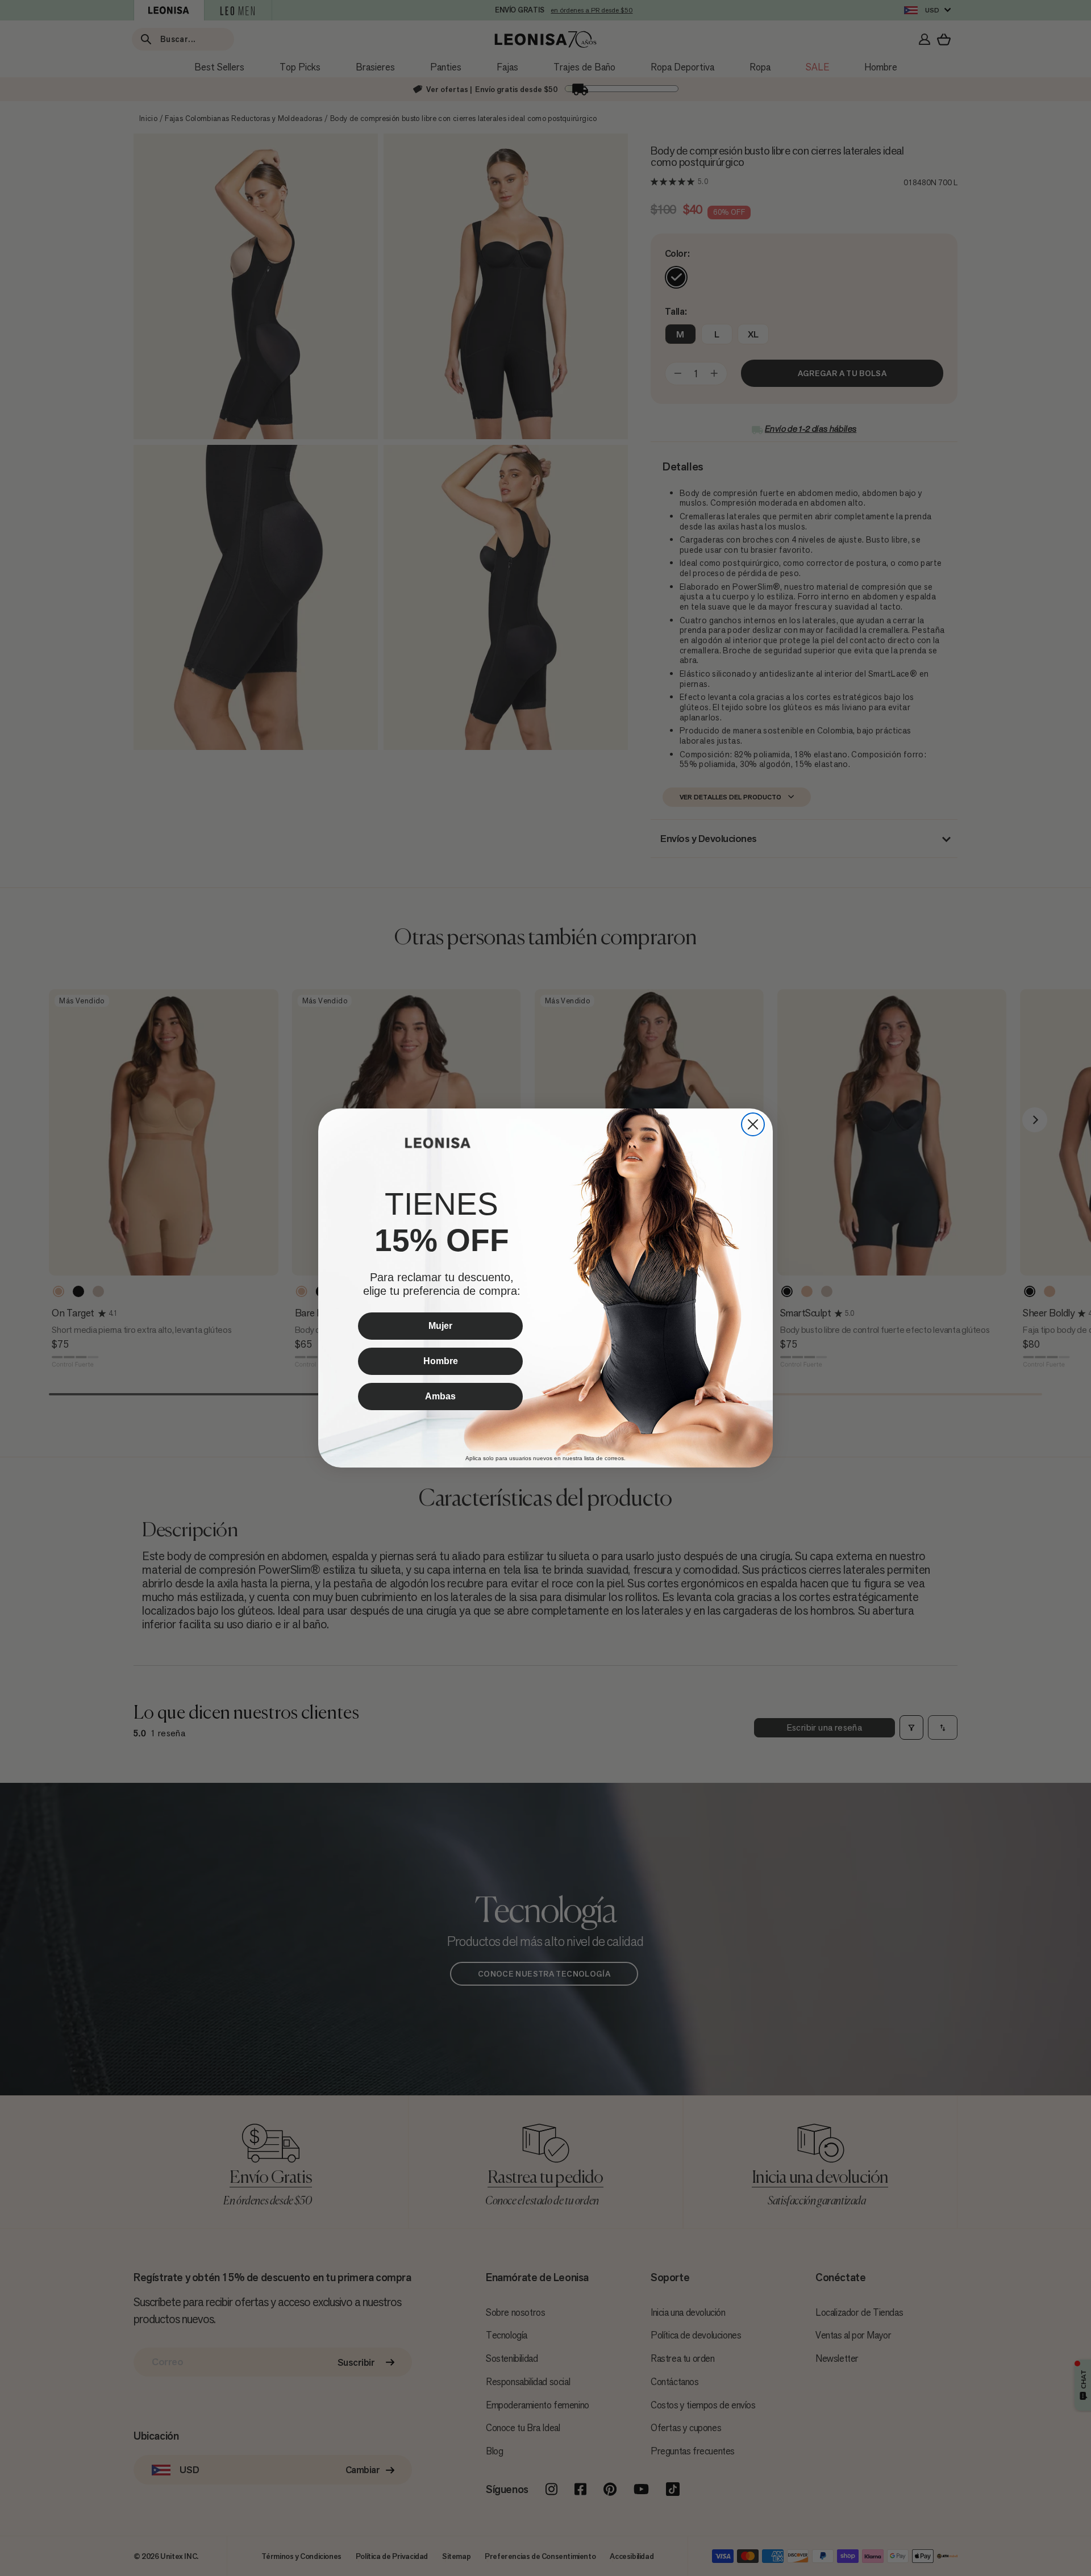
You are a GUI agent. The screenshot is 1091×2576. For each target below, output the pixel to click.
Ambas (440, 1396)
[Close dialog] (753, 1124)
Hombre (441, 1361)
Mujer (440, 1326)
